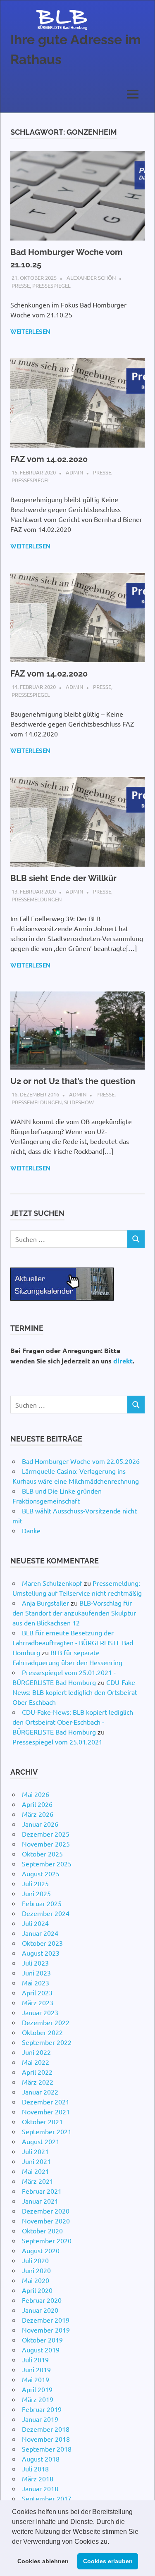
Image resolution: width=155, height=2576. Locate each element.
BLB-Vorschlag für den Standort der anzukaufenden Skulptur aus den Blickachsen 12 (74, 1613)
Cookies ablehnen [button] (43, 2561)
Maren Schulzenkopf (52, 1583)
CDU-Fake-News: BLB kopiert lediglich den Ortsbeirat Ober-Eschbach (75, 1692)
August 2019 (41, 2350)
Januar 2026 (40, 1824)
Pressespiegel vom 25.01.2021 (57, 1742)
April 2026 (37, 1804)
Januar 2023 (40, 2012)
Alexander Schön (91, 278)
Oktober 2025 (42, 1854)
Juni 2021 (36, 2161)
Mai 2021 (36, 2171)
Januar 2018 (40, 2488)
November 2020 (46, 2221)
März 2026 (38, 1814)
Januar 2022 (40, 2092)
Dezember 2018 (46, 2429)
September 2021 (47, 2131)
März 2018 (38, 2478)
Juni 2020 (36, 2270)
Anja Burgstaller (45, 1603)
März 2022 (38, 2082)
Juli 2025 (35, 1883)
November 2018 (46, 2439)
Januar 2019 (40, 2419)
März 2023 (38, 2002)
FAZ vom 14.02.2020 (49, 459)
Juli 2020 (35, 2260)
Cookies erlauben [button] (108, 2561)
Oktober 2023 (42, 1943)
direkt (123, 1361)
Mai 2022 (36, 2062)
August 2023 (41, 1953)
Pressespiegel (51, 285)
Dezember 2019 (46, 2320)
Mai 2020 (36, 2280)
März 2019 (38, 2399)
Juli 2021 (35, 2151)
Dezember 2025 (46, 1834)
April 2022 (37, 2072)
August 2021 (41, 2141)
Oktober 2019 (42, 2340)
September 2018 (47, 2449)
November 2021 (46, 2111)
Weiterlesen (30, 332)
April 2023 (37, 1992)
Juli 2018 (35, 2469)
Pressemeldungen (37, 899)
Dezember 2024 (46, 1913)
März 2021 (38, 2181)
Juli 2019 (35, 2359)
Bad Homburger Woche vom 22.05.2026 (81, 1461)
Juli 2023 (35, 1963)
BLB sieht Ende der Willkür (63, 878)
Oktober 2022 (42, 2032)
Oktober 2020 (42, 2230)
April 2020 (37, 2290)
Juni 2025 (36, 1893)
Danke (31, 1530)
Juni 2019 (36, 2369)
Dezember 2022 (46, 2022)
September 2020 (47, 2240)
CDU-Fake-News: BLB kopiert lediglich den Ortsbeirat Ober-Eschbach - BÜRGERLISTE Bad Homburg (73, 1722)
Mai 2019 (36, 2379)
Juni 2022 (36, 2052)
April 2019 (37, 2389)
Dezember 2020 (46, 2211)
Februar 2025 (42, 1903)
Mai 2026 (36, 1794)
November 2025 (46, 1844)
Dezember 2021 (46, 2102)
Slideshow (79, 1102)
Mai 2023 (36, 1983)
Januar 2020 (40, 2310)
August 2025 (41, 1873)
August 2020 (41, 2250)
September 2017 (47, 2498)
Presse (21, 285)
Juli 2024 (35, 1923)
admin (74, 472)
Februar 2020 (42, 2300)
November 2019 (46, 2330)
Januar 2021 (40, 2201)
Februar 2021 (42, 2191)
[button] (112, 2542)
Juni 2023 (36, 1973)
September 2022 (47, 2042)
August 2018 (41, 2459)
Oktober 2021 (42, 2121)
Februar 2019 (42, 2409)
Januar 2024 (40, 1933)
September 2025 (47, 1863)
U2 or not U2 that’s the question (73, 1081)
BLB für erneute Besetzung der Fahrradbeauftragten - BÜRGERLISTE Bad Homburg (73, 1642)
